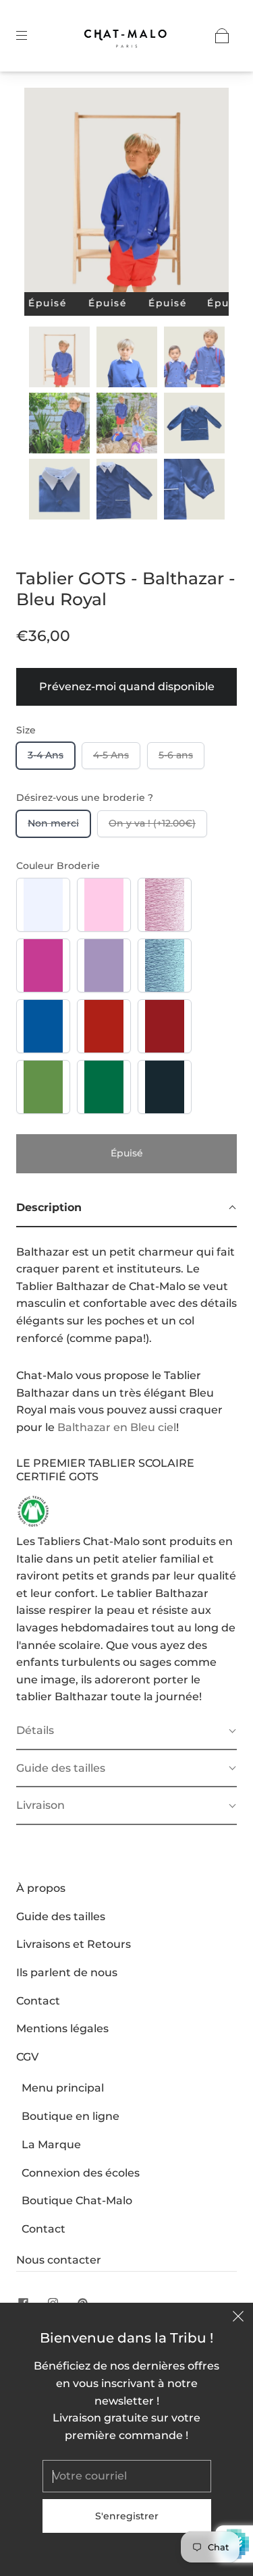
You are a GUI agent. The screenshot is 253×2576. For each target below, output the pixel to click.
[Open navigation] (31, 36)
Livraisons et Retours (74, 1944)
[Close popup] (238, 2318)
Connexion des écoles (81, 2173)
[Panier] (222, 36)
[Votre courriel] (127, 2476)
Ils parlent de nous (67, 1972)
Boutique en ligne (71, 2116)
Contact (38, 2001)
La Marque (51, 2145)
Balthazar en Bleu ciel (117, 1427)
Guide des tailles (61, 1916)
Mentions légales (62, 2028)
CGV (27, 2057)
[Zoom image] (127, 193)
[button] (45, 193)
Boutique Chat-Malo (77, 2201)
